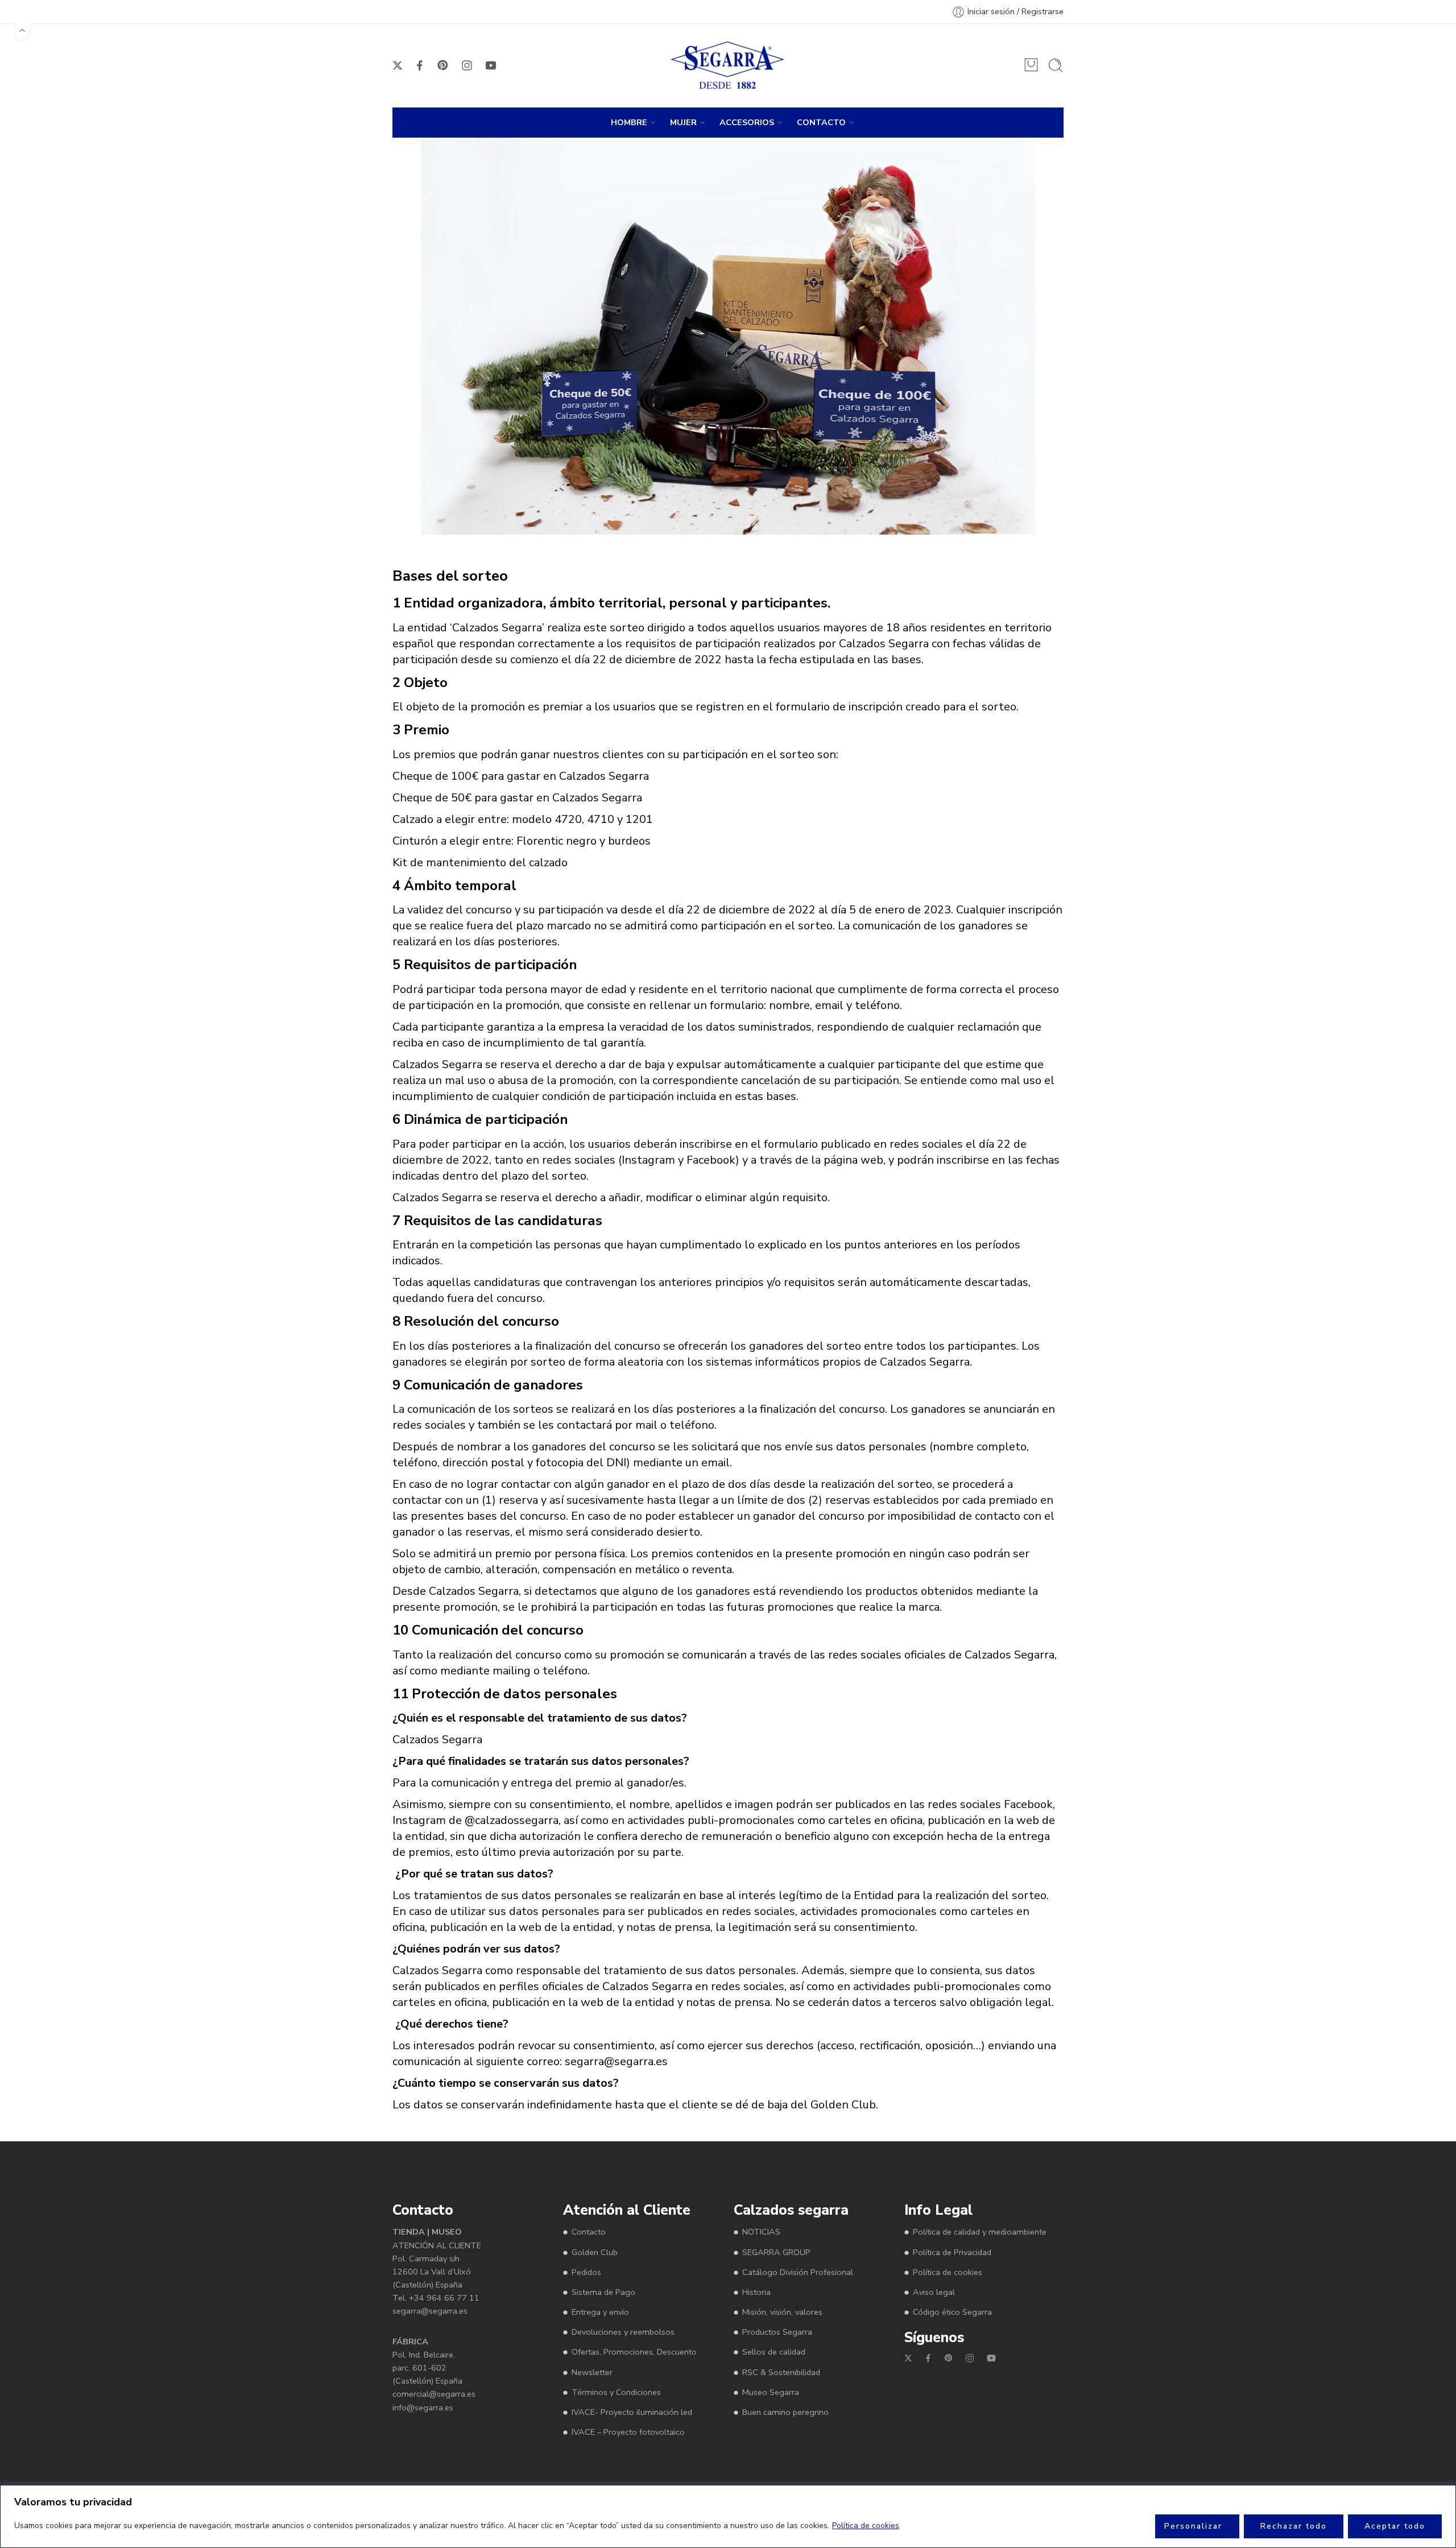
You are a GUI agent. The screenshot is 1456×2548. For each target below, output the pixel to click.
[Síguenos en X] (398, 65)
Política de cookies (866, 2526)
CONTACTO (821, 122)
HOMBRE (629, 122)
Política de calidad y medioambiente (980, 2232)
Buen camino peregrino (785, 2412)
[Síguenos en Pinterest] (443, 65)
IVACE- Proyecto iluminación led (632, 2412)
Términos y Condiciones (616, 2392)
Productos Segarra (777, 2332)
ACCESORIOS (747, 122)
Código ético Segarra (952, 2312)
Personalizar (1193, 2526)
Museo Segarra (771, 2392)
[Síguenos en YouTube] (491, 65)
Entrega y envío (600, 2312)
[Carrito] (1031, 65)
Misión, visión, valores (782, 2312)
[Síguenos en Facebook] (420, 65)
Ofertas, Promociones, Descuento (634, 2352)
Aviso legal (934, 2292)
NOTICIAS (761, 2232)
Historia (756, 2292)
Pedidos (586, 2272)
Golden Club (595, 2252)
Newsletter (592, 2372)
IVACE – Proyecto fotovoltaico (628, 2432)
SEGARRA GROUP (776, 2252)
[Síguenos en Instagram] (467, 65)
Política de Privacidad (952, 2252)
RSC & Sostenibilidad (781, 2372)
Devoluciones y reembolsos (623, 2332)
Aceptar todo (1395, 2526)
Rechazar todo (1294, 2526)
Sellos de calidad (774, 2352)
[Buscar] (1056, 65)
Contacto (589, 2232)
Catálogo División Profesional (798, 2272)
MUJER (683, 122)
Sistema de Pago (603, 2292)
